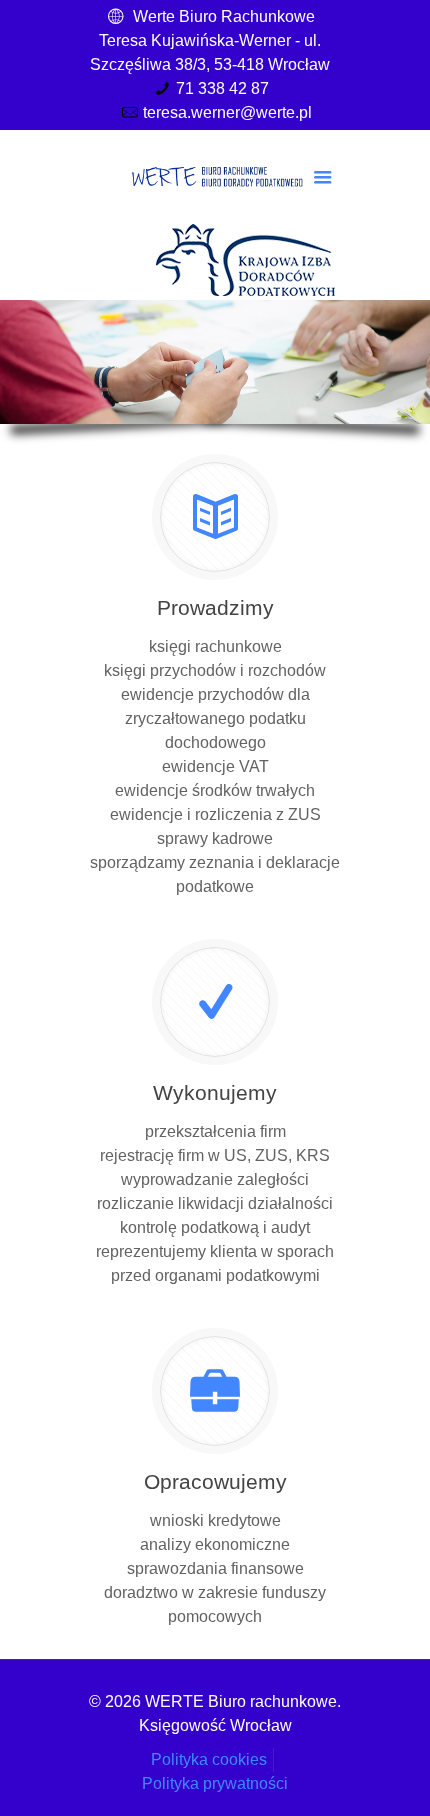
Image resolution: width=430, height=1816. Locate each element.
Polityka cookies (209, 1759)
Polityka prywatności (215, 1783)
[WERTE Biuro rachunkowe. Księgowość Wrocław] (215, 175)
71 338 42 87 (222, 88)
